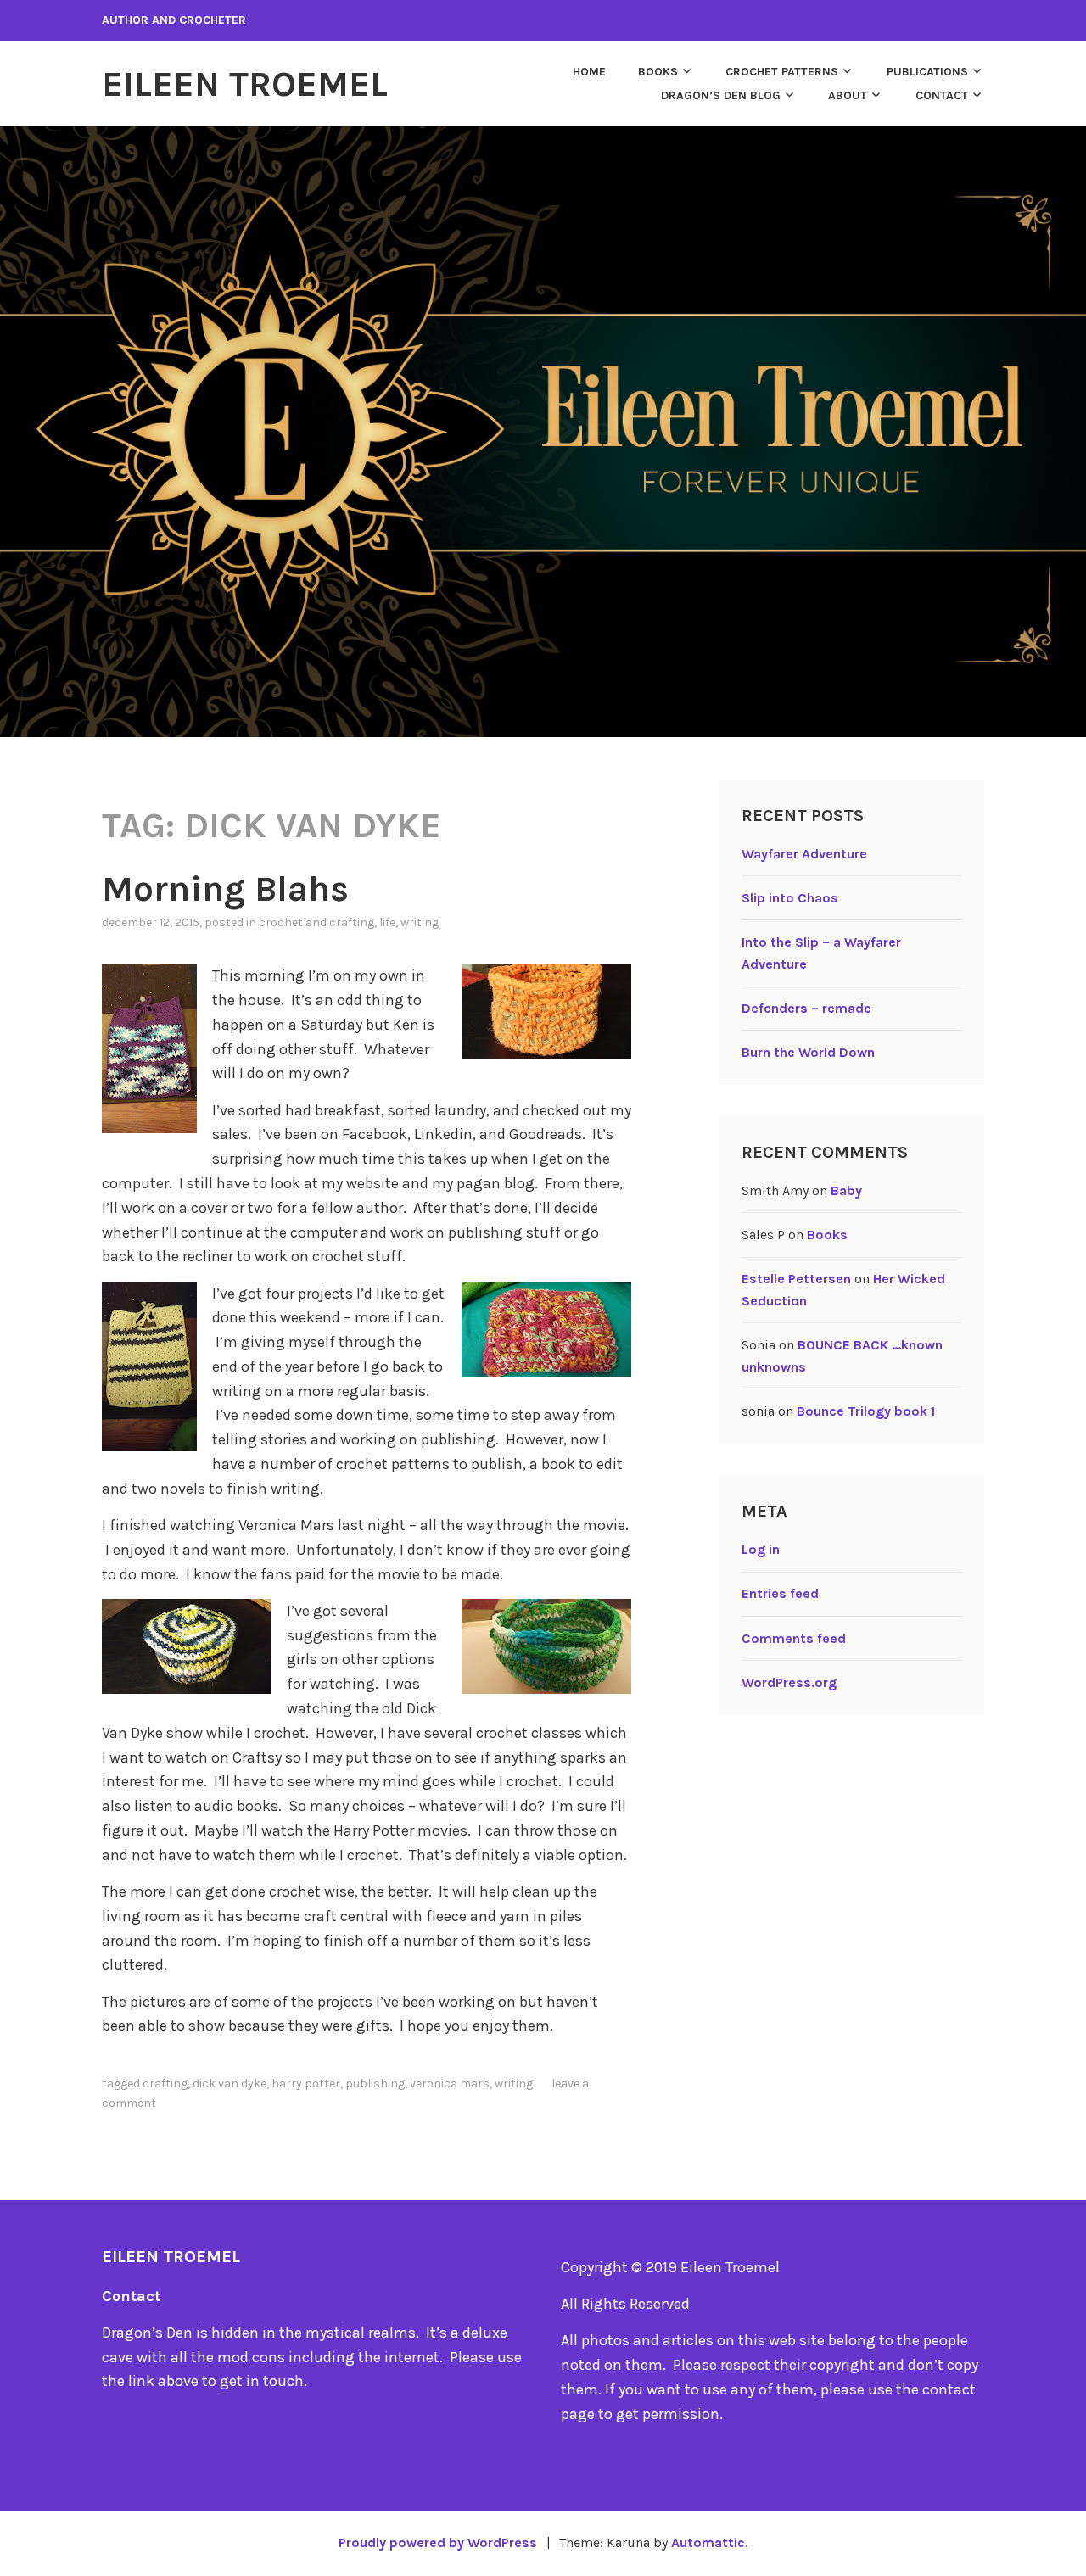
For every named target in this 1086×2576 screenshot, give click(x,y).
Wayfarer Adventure (804, 854)
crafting (165, 2084)
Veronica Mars (450, 2084)
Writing (420, 922)
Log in (761, 1549)
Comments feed (794, 1638)
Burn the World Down (808, 1052)
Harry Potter (306, 2084)
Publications (927, 72)
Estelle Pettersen (796, 1279)
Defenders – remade (806, 1008)
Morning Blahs (225, 889)
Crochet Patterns (782, 72)
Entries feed (780, 1593)
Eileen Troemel (245, 84)
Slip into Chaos (790, 898)
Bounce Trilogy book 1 (866, 1411)
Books (658, 72)
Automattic (708, 2542)
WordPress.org (789, 1682)
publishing (375, 2084)
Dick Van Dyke (230, 2084)
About (848, 95)
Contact (942, 95)
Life (387, 922)
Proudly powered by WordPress (438, 2542)
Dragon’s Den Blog (721, 95)
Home (589, 72)
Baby (846, 1190)
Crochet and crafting (316, 922)
